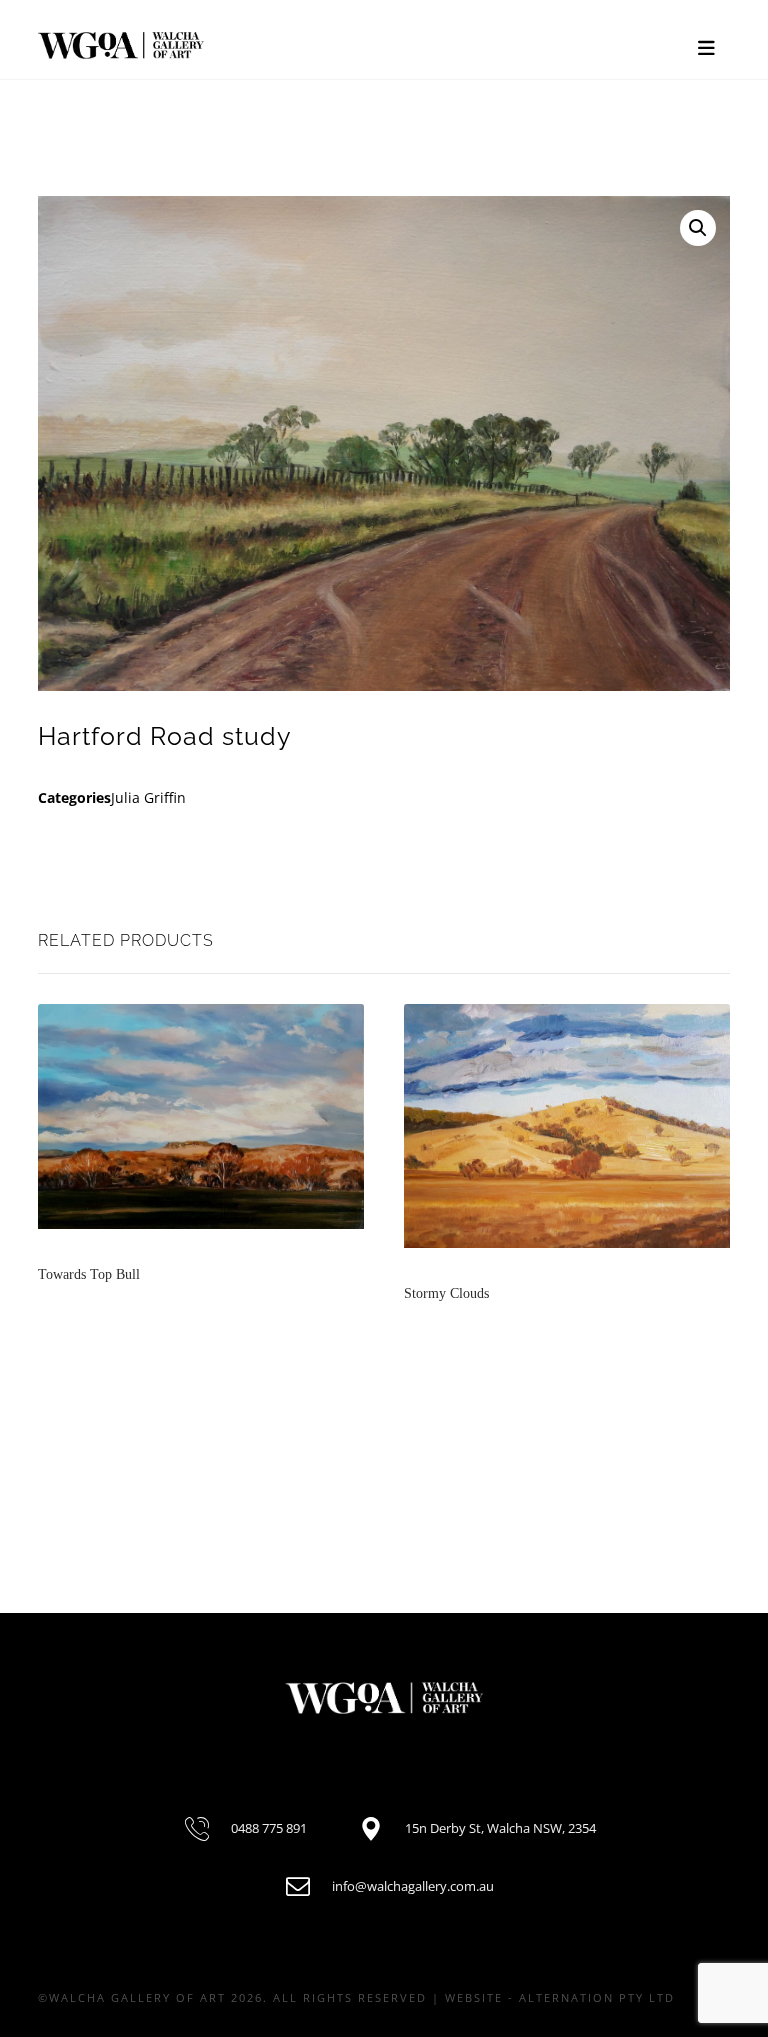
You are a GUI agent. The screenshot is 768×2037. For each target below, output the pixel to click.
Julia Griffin (148, 797)
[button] (698, 228)
